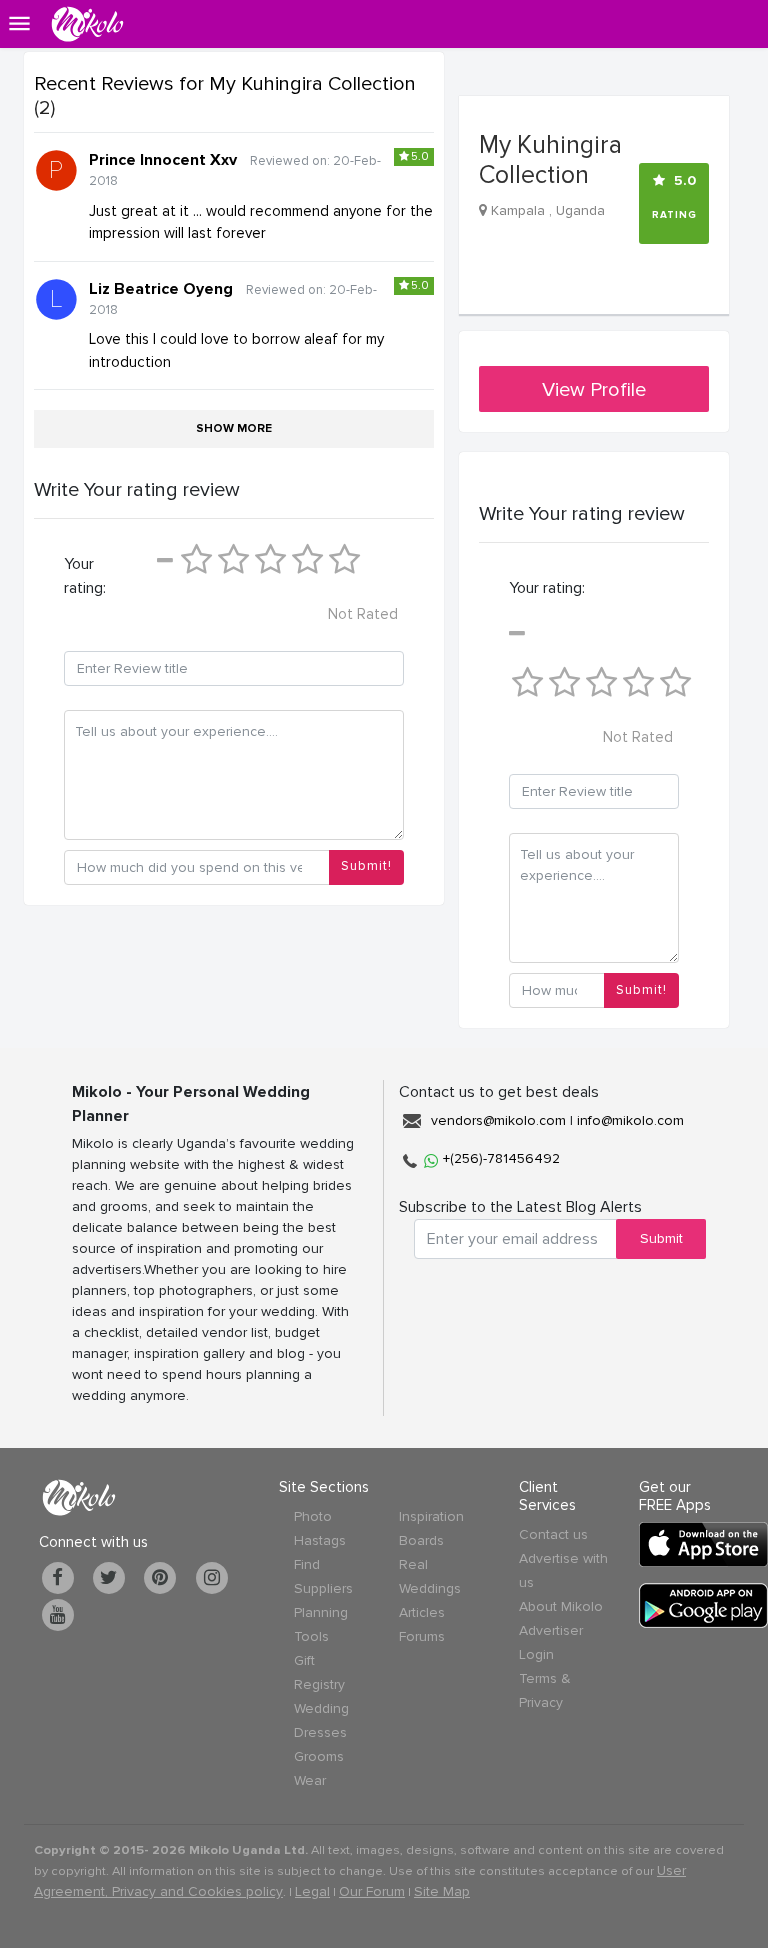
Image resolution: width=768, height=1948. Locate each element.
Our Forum (372, 1891)
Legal (312, 1891)
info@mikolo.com (630, 1120)
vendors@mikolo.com (498, 1120)
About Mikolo (561, 1606)
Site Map (442, 1891)
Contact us (553, 1534)
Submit (661, 1238)
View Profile (594, 390)
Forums (422, 1636)
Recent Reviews (225, 84)
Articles (422, 1612)
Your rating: (85, 576)
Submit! (366, 866)
